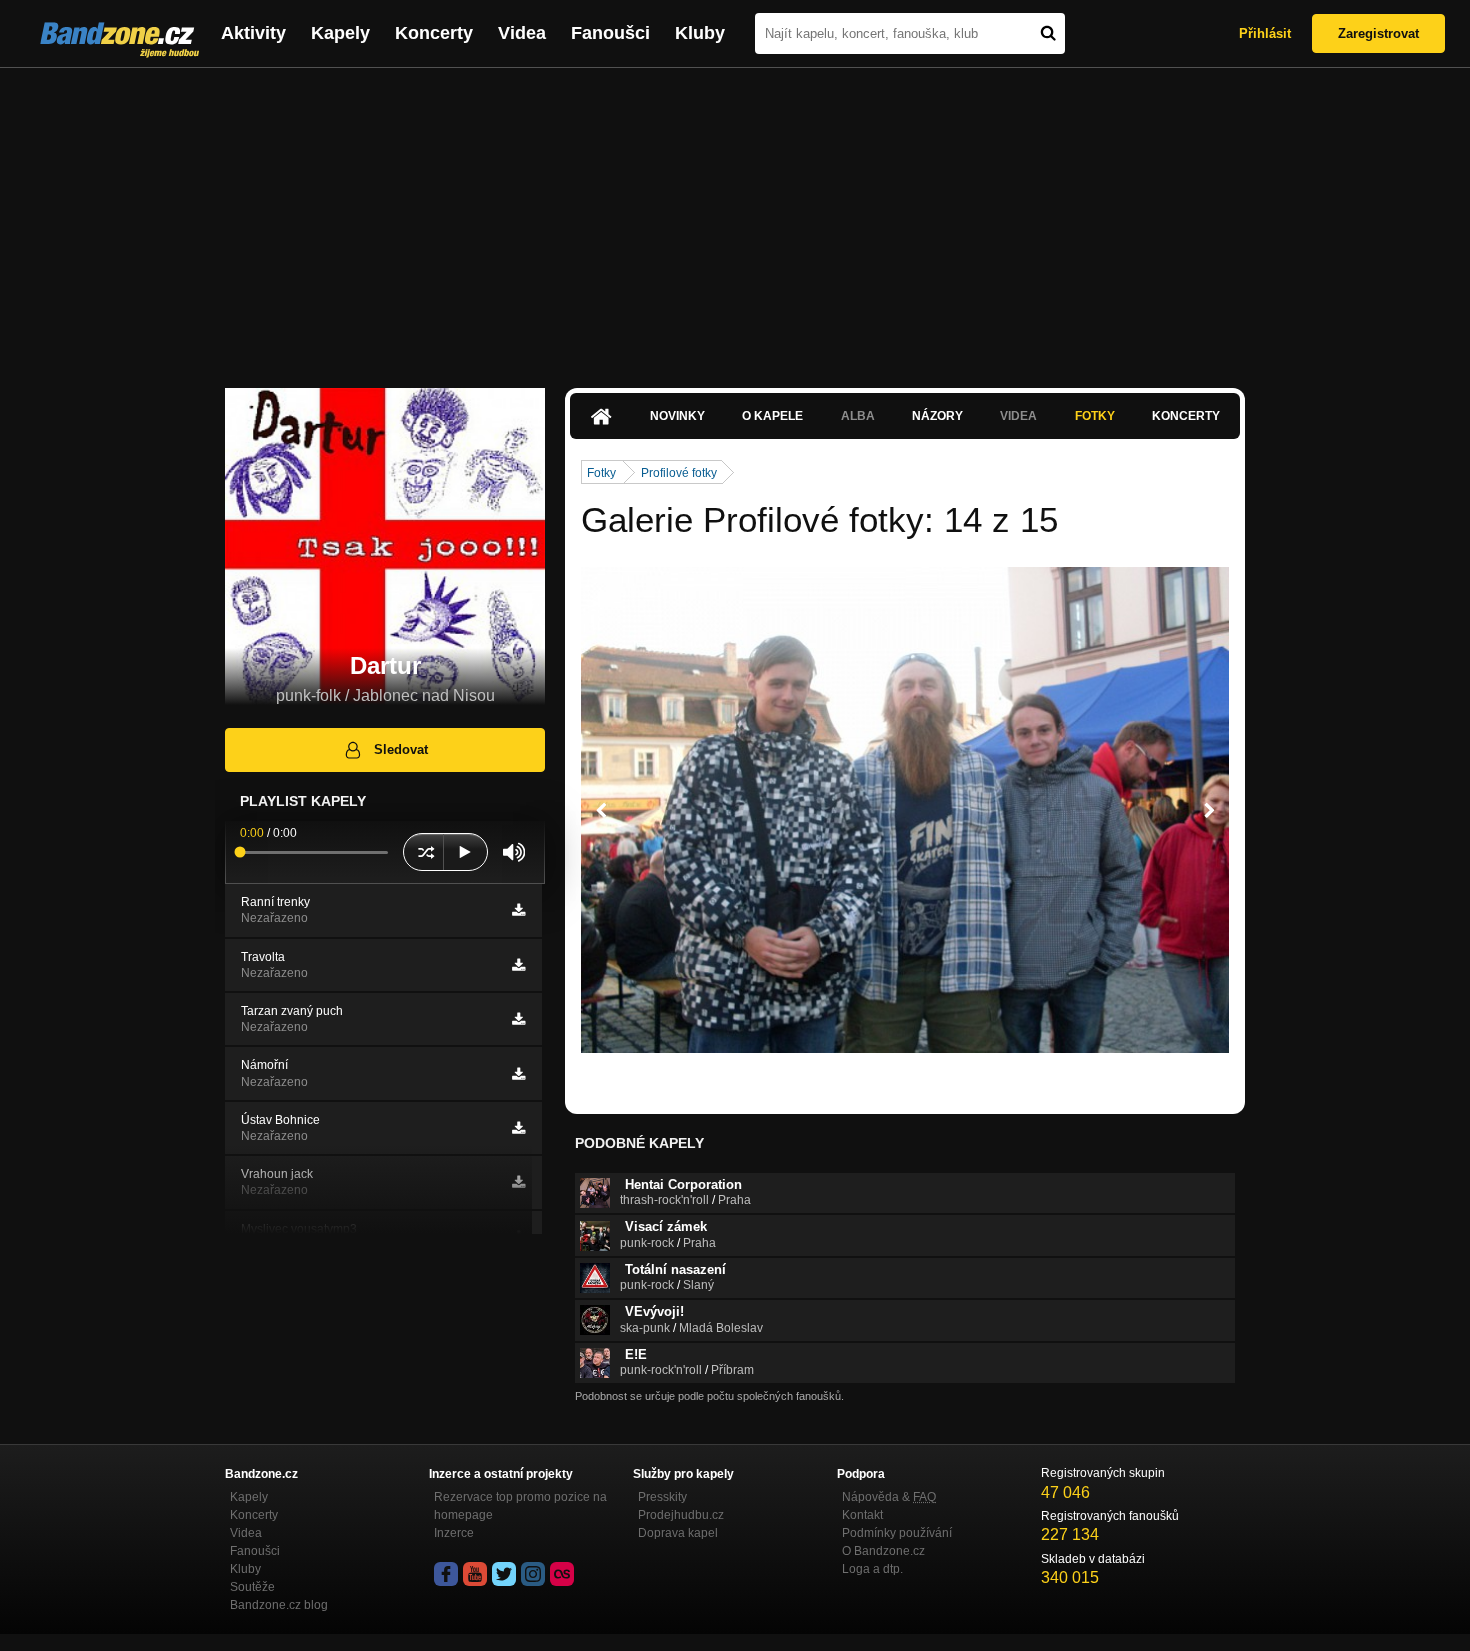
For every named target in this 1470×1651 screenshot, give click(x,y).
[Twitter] (504, 1574)
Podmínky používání (897, 1533)
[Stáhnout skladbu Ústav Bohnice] (518, 1128)
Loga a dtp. (872, 1569)
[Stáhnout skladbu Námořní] (518, 1074)
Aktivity (253, 33)
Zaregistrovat (1378, 33)
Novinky (677, 416)
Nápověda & (889, 1497)
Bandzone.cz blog (279, 1605)
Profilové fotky (679, 473)
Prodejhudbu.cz (681, 1515)
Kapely (340, 33)
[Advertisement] (735, 218)
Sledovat (401, 749)
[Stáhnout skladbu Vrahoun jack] (518, 1182)
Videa (522, 33)
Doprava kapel (678, 1533)
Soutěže (252, 1587)
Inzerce (454, 1533)
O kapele (772, 416)
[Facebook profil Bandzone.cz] (446, 1574)
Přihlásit (1265, 33)
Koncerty (434, 33)
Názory (937, 416)
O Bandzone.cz (883, 1551)
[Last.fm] (562, 1574)
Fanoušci (610, 33)
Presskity (662, 1497)
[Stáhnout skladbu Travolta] (518, 965)
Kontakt (862, 1515)
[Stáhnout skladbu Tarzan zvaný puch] (518, 1019)
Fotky (1095, 416)
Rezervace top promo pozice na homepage (520, 1506)
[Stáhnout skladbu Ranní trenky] (518, 910)
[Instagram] (533, 1574)
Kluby (700, 33)
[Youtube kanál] (475, 1574)
